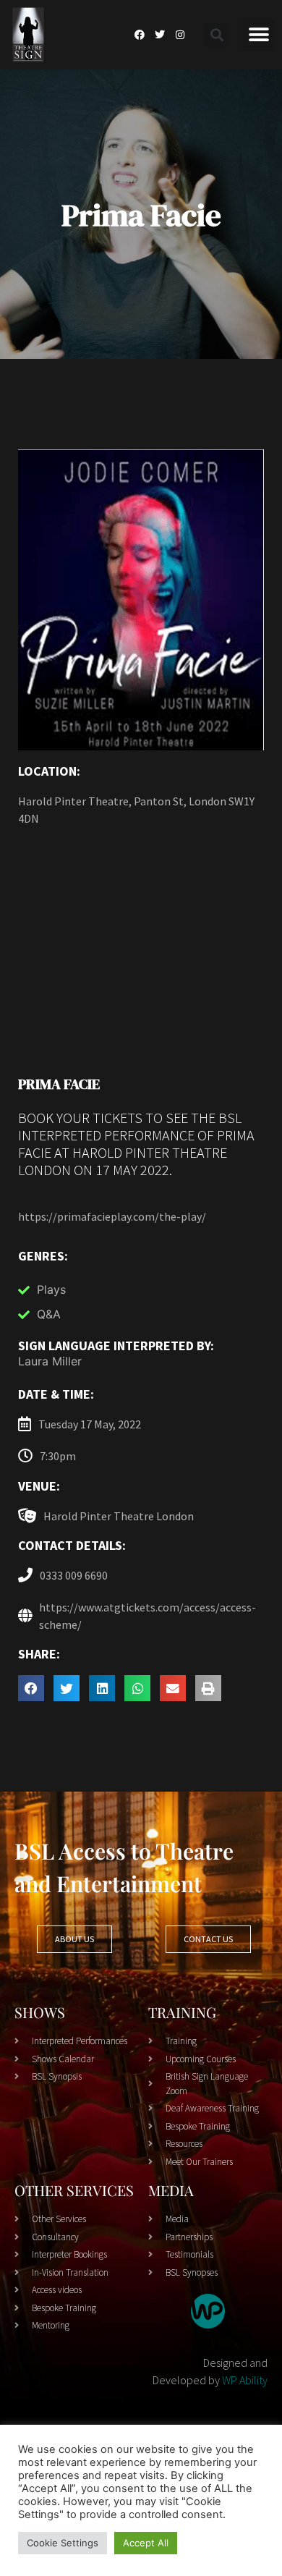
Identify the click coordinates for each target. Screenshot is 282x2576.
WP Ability (245, 2380)
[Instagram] (180, 35)
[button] (217, 35)
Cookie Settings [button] (63, 2543)
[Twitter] (160, 35)
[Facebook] (140, 35)
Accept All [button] (146, 2543)
